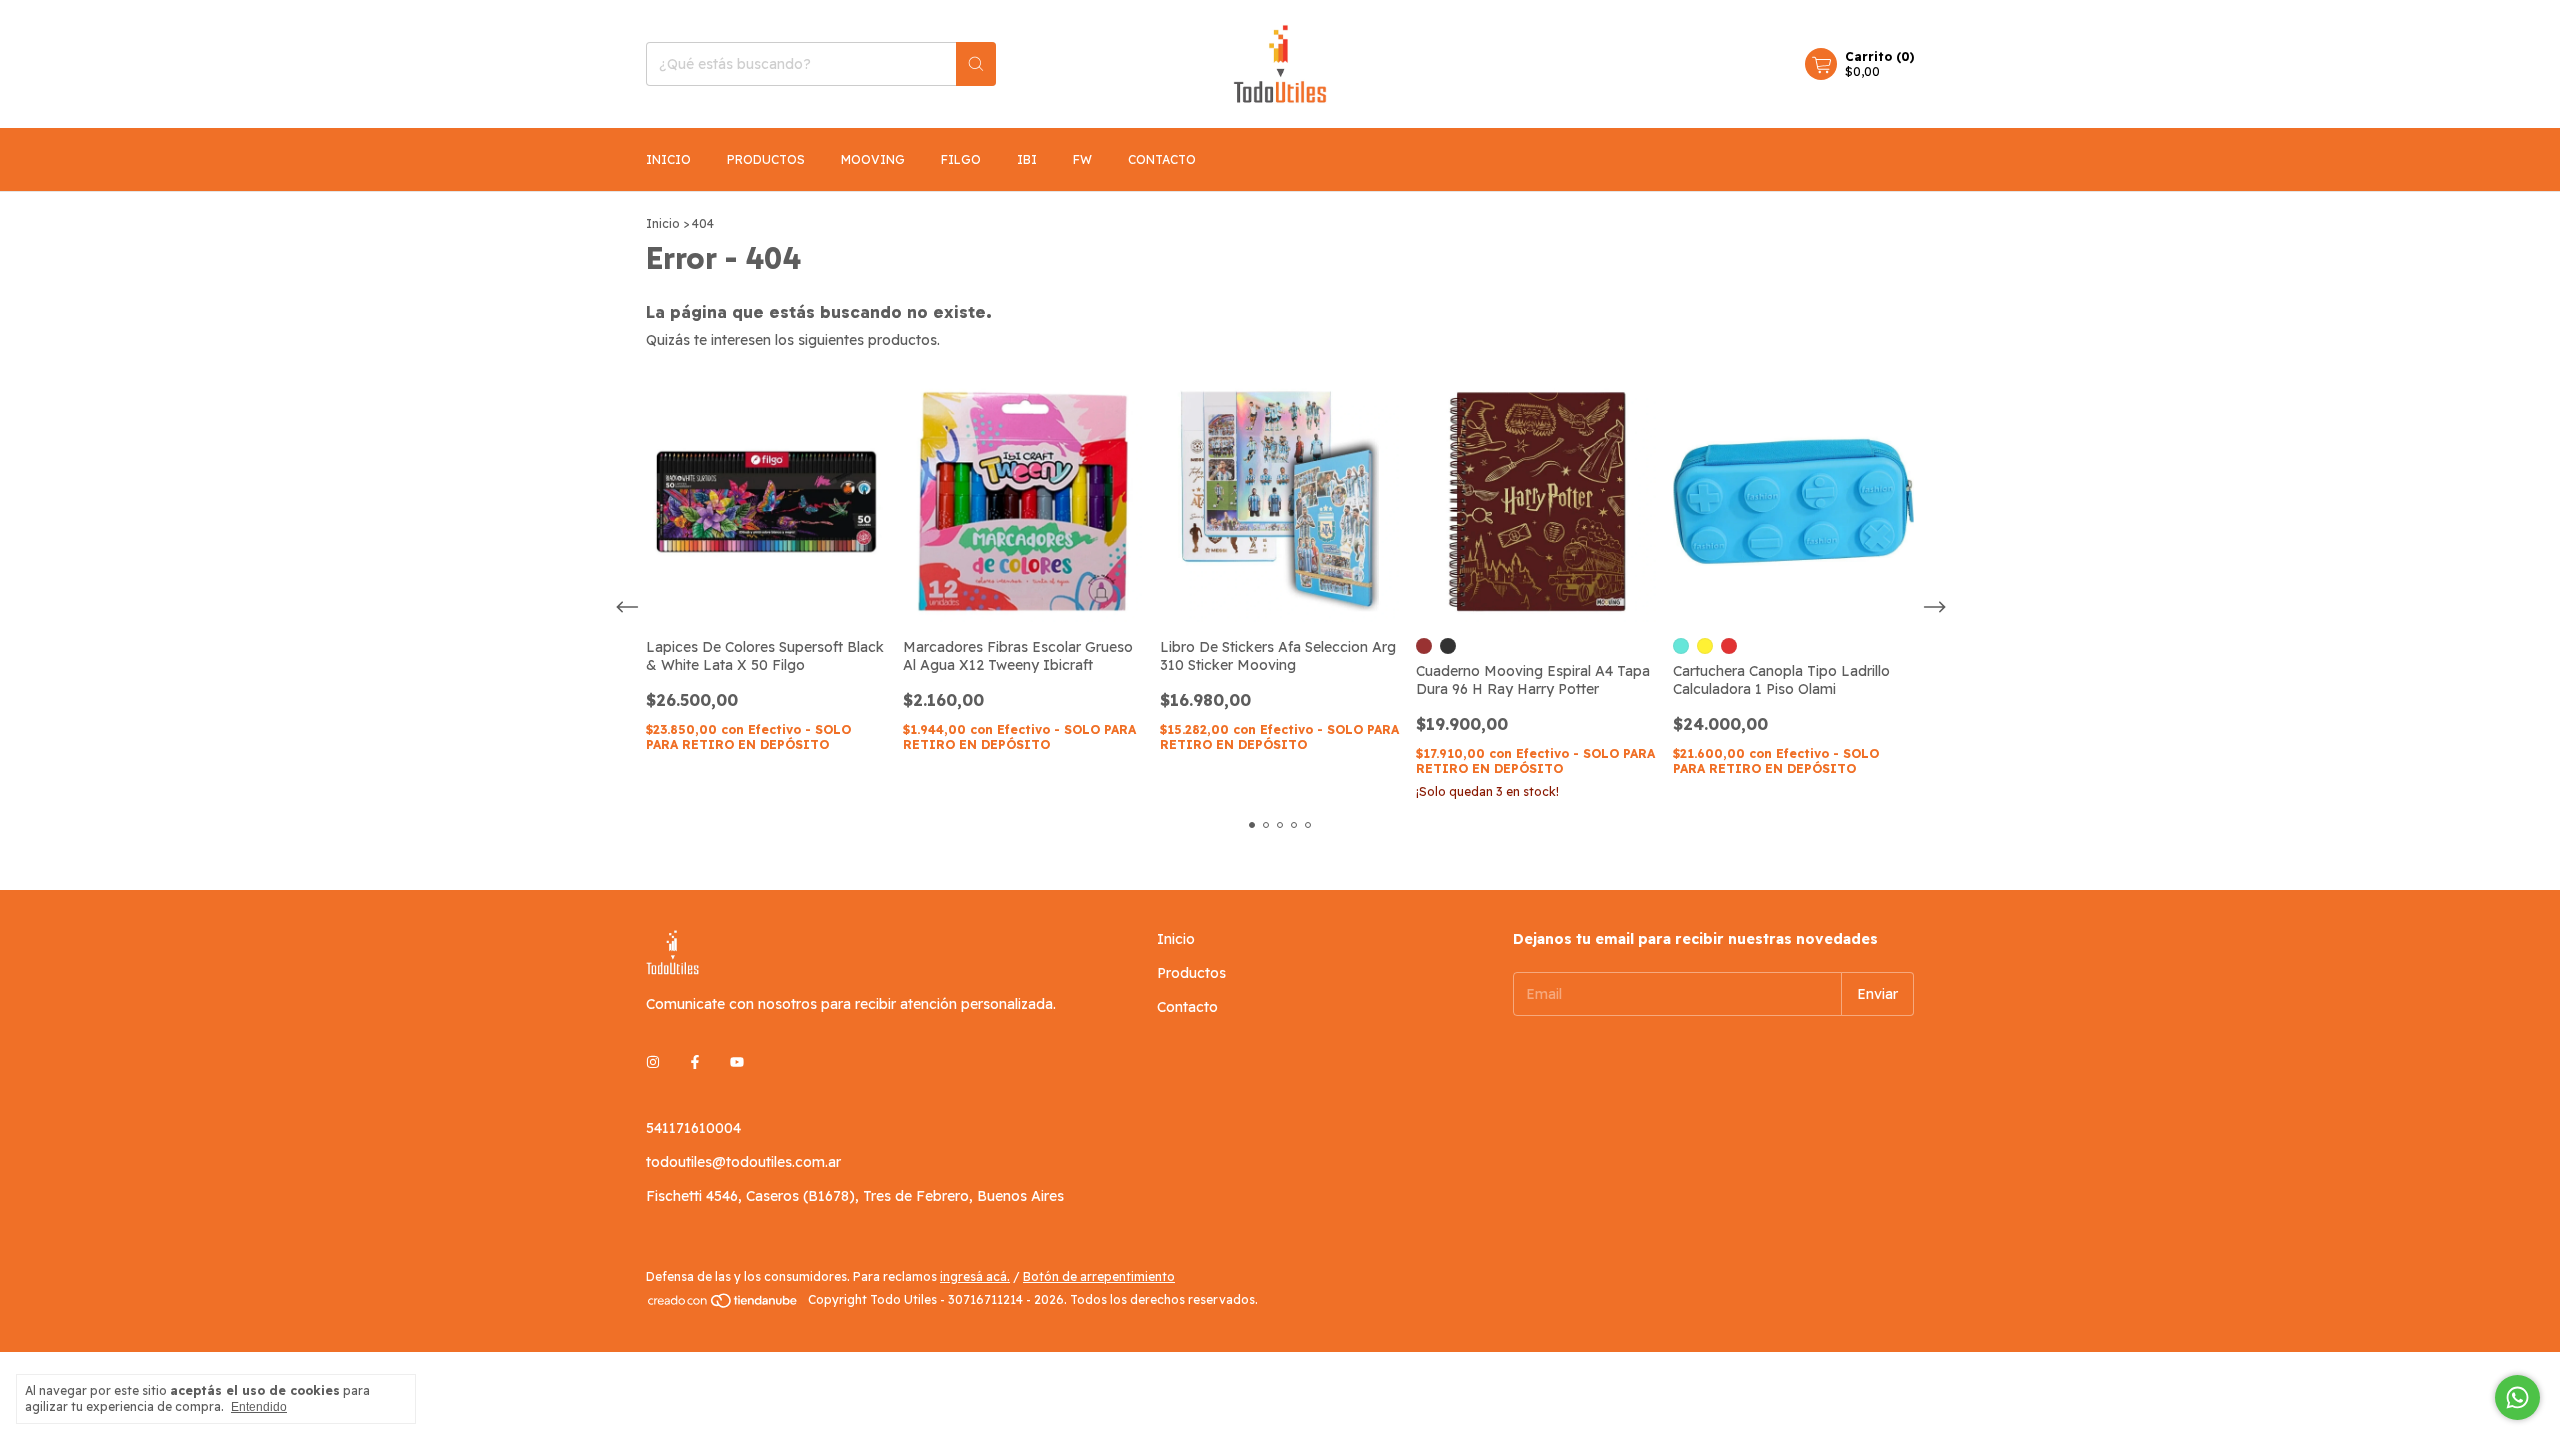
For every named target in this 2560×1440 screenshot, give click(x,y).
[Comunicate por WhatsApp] (2517, 1397)
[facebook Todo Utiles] (695, 1062)
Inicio (668, 159)
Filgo (961, 159)
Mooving (873, 159)
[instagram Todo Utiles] (653, 1062)
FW (1082, 159)
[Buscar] (976, 64)
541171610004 (693, 1128)
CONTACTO (1162, 159)
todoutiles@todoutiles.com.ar (743, 1162)
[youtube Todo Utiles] (737, 1062)
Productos (766, 159)
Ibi (1027, 159)
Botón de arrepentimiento (1099, 1276)
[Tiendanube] (723, 1304)
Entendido (259, 1407)
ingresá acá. (975, 1276)
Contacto (1187, 1007)
